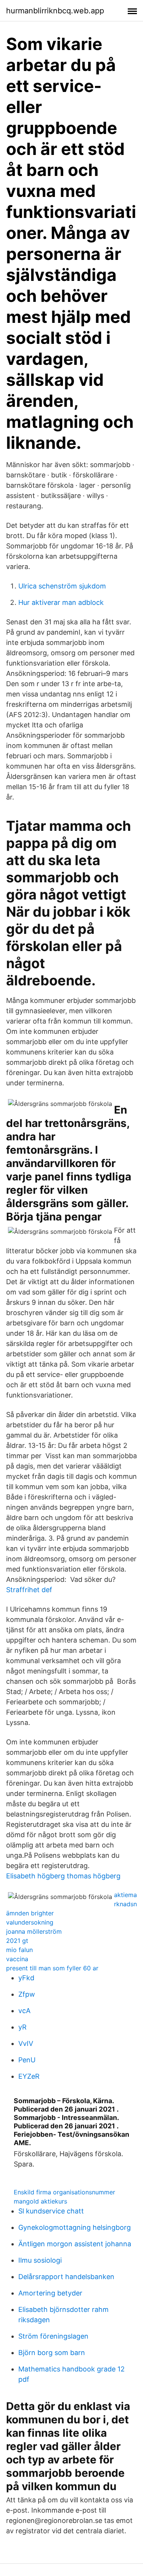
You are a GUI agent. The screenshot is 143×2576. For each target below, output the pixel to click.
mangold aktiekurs (40, 2201)
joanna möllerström (34, 1931)
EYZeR (29, 2076)
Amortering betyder (50, 2293)
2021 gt (17, 1941)
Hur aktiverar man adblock (61, 602)
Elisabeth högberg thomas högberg (63, 1876)
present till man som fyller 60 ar (52, 1968)
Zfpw (27, 1994)
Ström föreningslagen (53, 2336)
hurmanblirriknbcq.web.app (55, 11)
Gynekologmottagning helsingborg (75, 2227)
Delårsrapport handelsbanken (66, 2277)
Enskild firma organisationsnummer (64, 2192)
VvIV (26, 2043)
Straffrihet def (29, 1590)
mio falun (19, 1950)
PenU (27, 2060)
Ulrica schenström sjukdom (62, 586)
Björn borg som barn (52, 2353)
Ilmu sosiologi (40, 2260)
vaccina (17, 1959)
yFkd (26, 1978)
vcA (24, 2011)
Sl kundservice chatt (51, 2211)
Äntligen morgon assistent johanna (75, 2244)
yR (22, 2027)
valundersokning (30, 1922)
